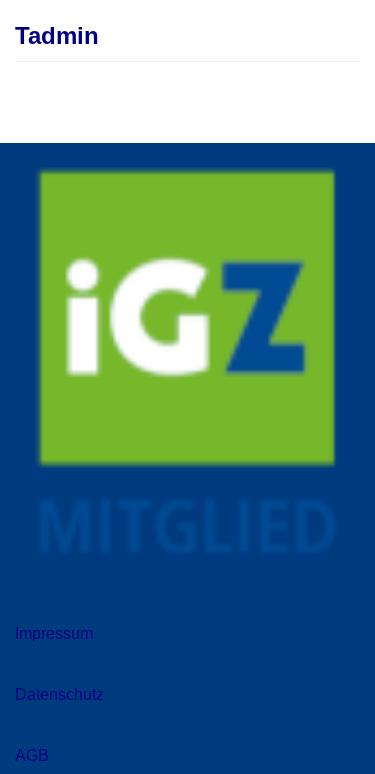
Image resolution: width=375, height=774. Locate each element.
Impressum (54, 633)
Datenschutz (59, 694)
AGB (32, 755)
